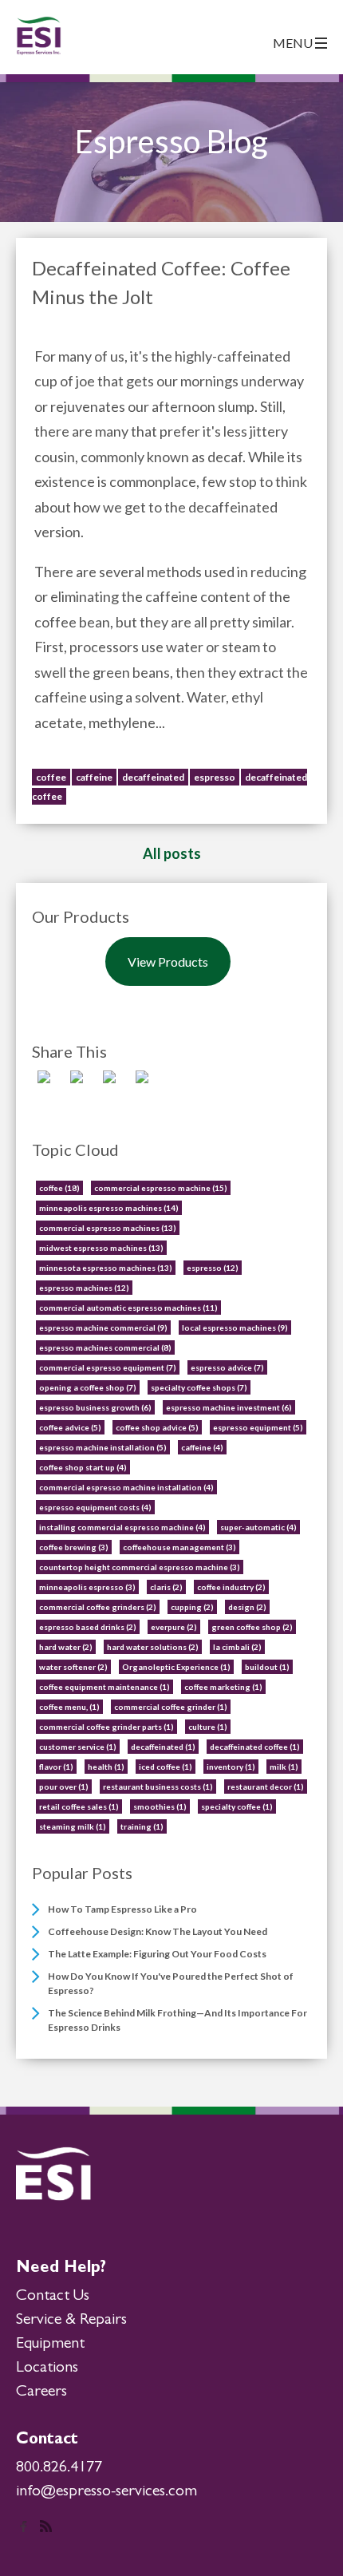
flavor (56, 1767)
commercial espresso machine (161, 1188)
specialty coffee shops (199, 1387)
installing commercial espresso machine (122, 1527)
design (247, 1607)
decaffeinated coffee (255, 1747)
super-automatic (258, 1527)
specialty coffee (237, 1806)
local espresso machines (235, 1328)
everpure (174, 1627)
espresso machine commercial (103, 1328)
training (142, 1826)
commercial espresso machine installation (126, 1487)
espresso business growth (95, 1407)
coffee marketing (223, 1687)
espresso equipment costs (95, 1507)
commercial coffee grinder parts (106, 1727)
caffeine (94, 777)
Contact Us (53, 2297)
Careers (41, 2392)
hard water (66, 1647)
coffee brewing (74, 1547)
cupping (192, 1607)
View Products (168, 962)
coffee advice (70, 1427)
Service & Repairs (71, 2321)
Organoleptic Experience (176, 1667)
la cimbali (237, 1647)
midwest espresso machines (101, 1248)
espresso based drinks (88, 1627)
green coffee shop (252, 1627)
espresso (215, 777)
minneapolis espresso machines (109, 1208)
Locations (47, 2368)
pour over (64, 1787)
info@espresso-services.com (106, 2492)
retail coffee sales (79, 1806)
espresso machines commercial (105, 1347)
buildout (267, 1667)
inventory (231, 1767)
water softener (73, 1667)
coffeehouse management (179, 1547)
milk (284, 1767)
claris (166, 1587)
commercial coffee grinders (98, 1607)
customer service (78, 1747)
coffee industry (231, 1587)
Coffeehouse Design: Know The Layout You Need (158, 1931)
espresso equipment (258, 1427)
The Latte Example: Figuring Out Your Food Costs (157, 1954)
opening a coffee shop (88, 1387)
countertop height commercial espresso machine (140, 1567)
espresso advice (227, 1367)
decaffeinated (153, 777)
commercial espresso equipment (108, 1367)
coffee (51, 777)
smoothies (160, 1806)
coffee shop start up (83, 1467)
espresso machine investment (229, 1407)
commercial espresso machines (108, 1228)
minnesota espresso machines (106, 1268)
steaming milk (73, 1826)
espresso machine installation (103, 1447)
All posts (172, 853)
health (106, 1767)
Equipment (50, 2345)
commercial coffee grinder (171, 1707)
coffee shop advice (157, 1427)
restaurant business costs (158, 1787)
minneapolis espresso (87, 1587)
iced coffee (166, 1767)
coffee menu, (69, 1707)
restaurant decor (266, 1787)
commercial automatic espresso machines (128, 1308)
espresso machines (84, 1288)
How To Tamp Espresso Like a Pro (122, 1909)
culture (208, 1727)
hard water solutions (153, 1647)
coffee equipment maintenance (104, 1687)
